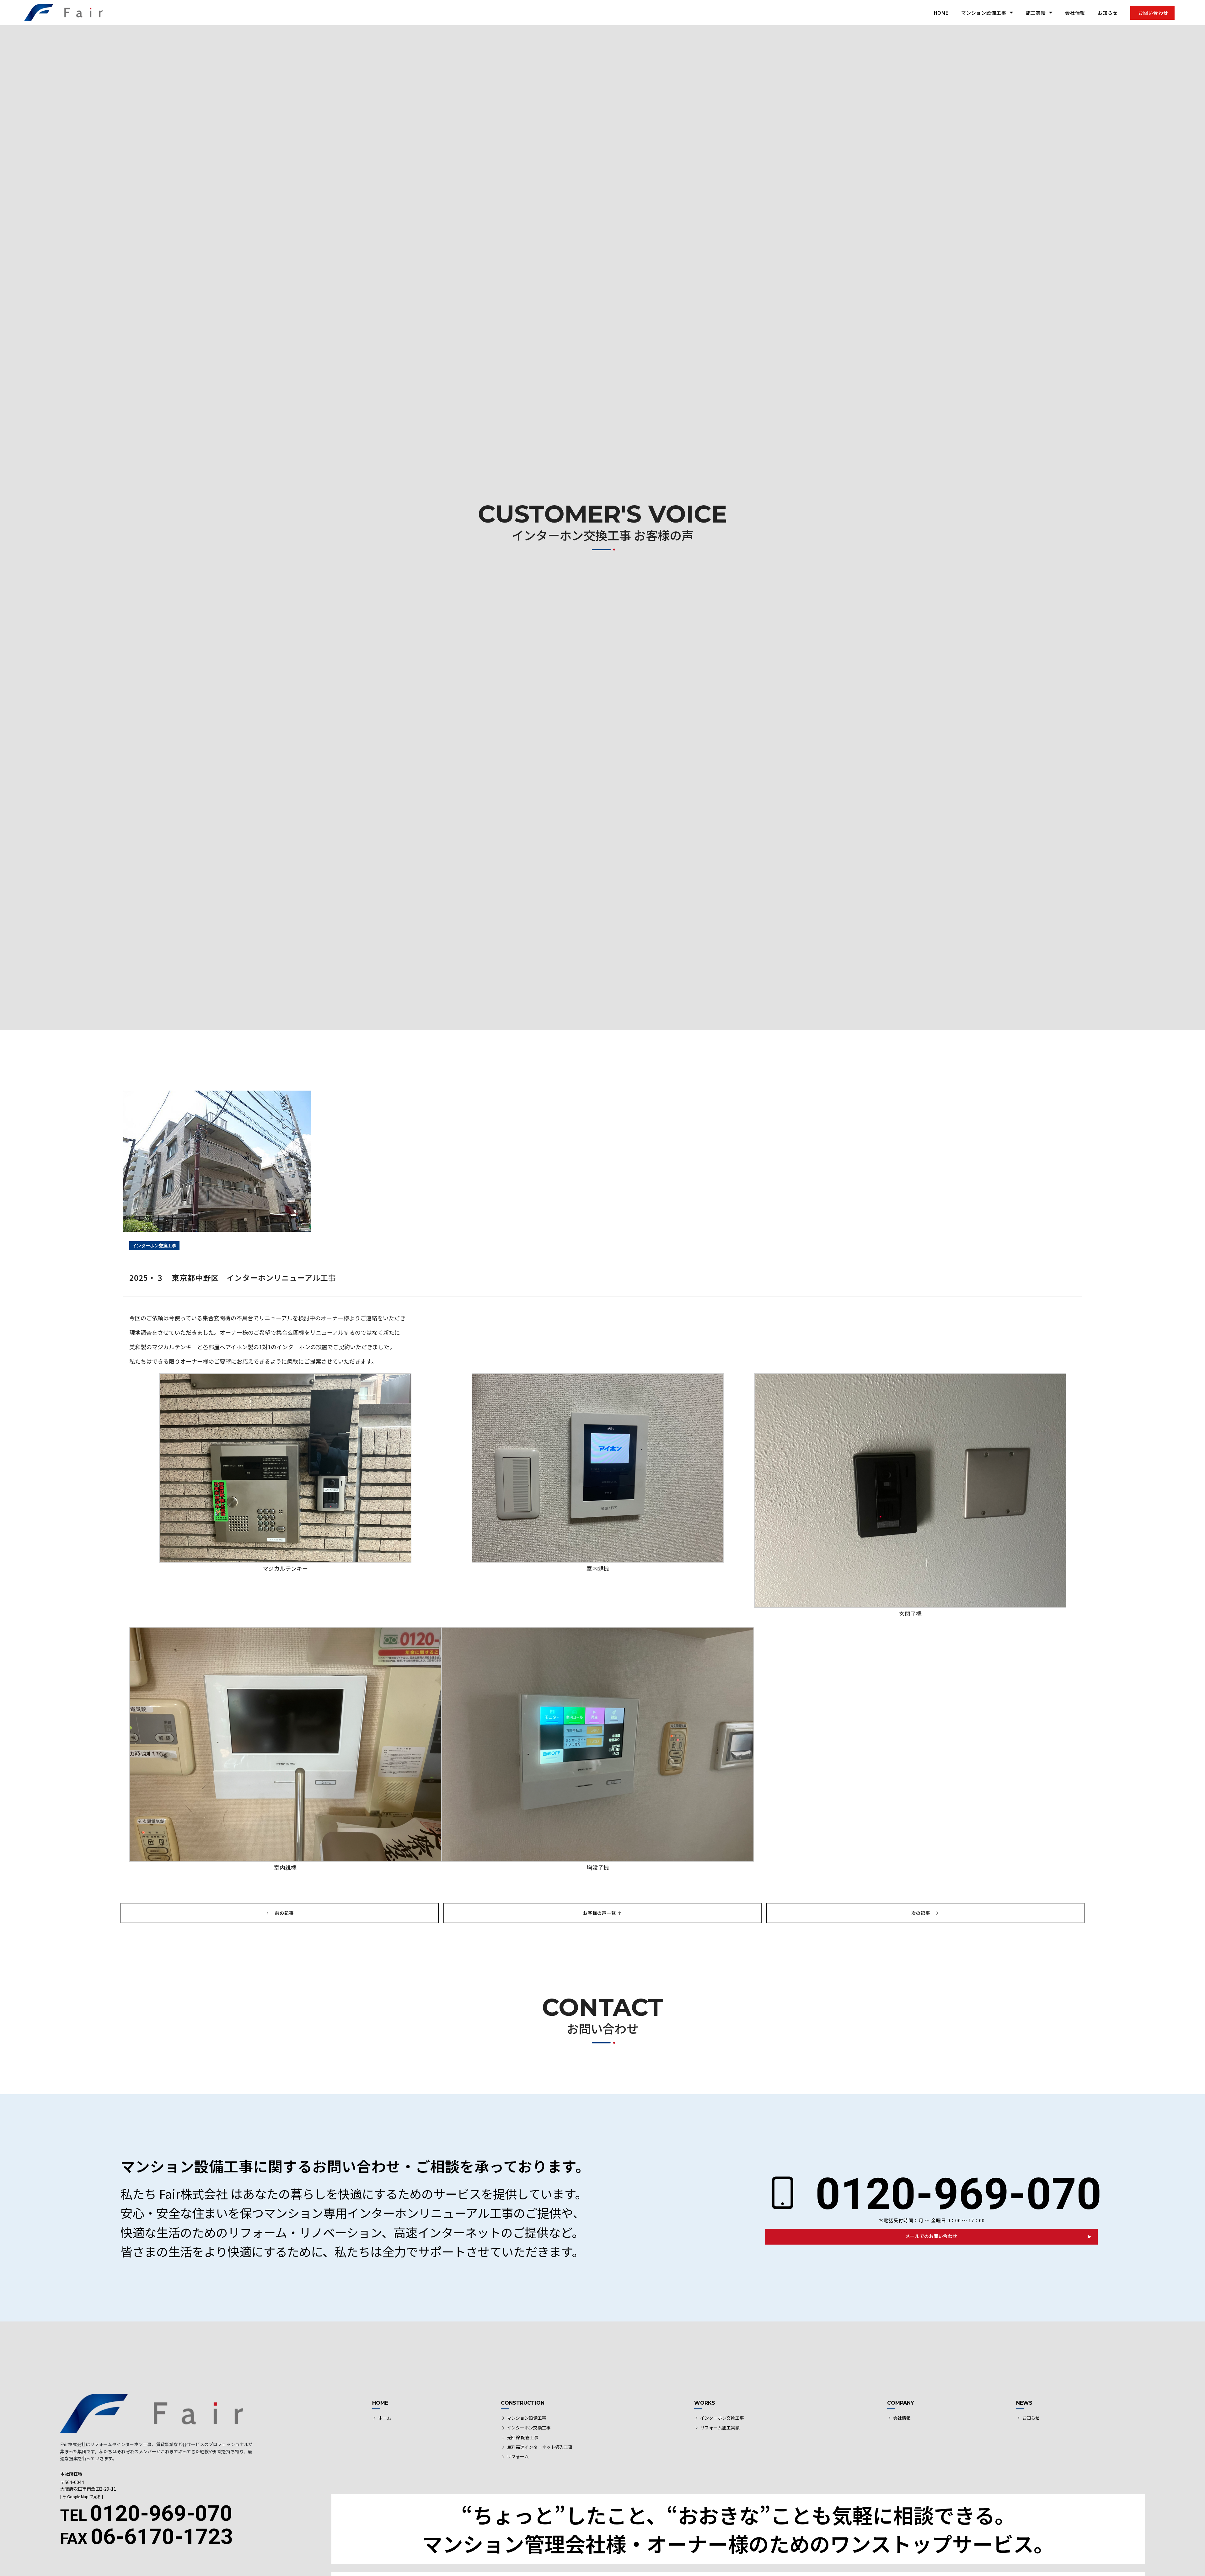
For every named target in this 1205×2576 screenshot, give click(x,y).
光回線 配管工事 (523, 2437)
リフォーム (518, 2456)
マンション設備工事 (984, 13)
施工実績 (1036, 13)
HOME (941, 13)
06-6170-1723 (147, 2537)
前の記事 (282, 1913)
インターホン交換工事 (529, 2428)
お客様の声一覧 (600, 1913)
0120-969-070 (953, 2194)
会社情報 (1075, 13)
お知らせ (1108, 13)
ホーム (385, 2418)
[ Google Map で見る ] (82, 2496)
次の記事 (923, 1913)
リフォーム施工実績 (720, 2428)
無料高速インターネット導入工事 (540, 2447)
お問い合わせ (1153, 13)
